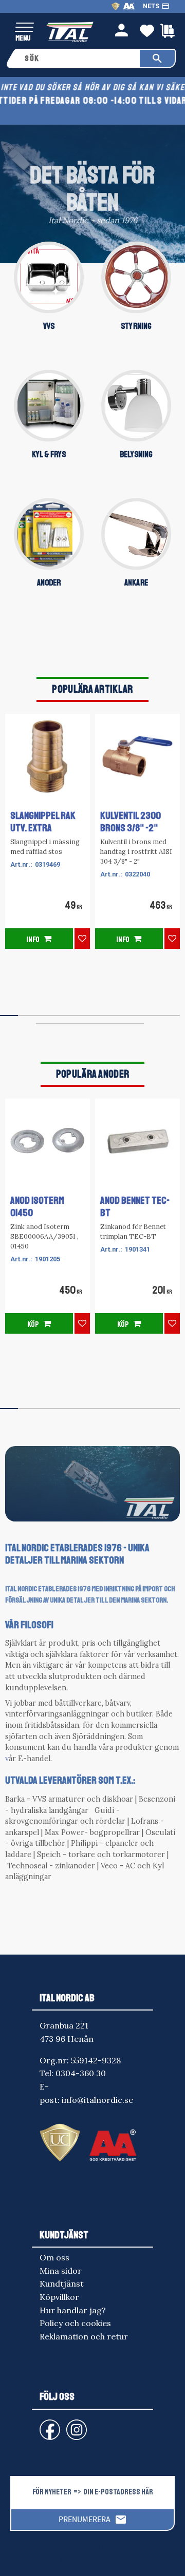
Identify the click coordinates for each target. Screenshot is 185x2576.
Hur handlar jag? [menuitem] (73, 2310)
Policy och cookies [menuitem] (75, 2323)
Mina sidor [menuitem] (61, 2271)
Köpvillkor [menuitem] (59, 2297)
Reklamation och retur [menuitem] (84, 2336)
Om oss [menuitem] (54, 2257)
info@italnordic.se (97, 2100)
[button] (24, 28)
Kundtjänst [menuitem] (62, 2284)
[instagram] (48, 2425)
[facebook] (42, 2425)
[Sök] (157, 58)
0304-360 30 (81, 2073)
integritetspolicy (125, 2559)
